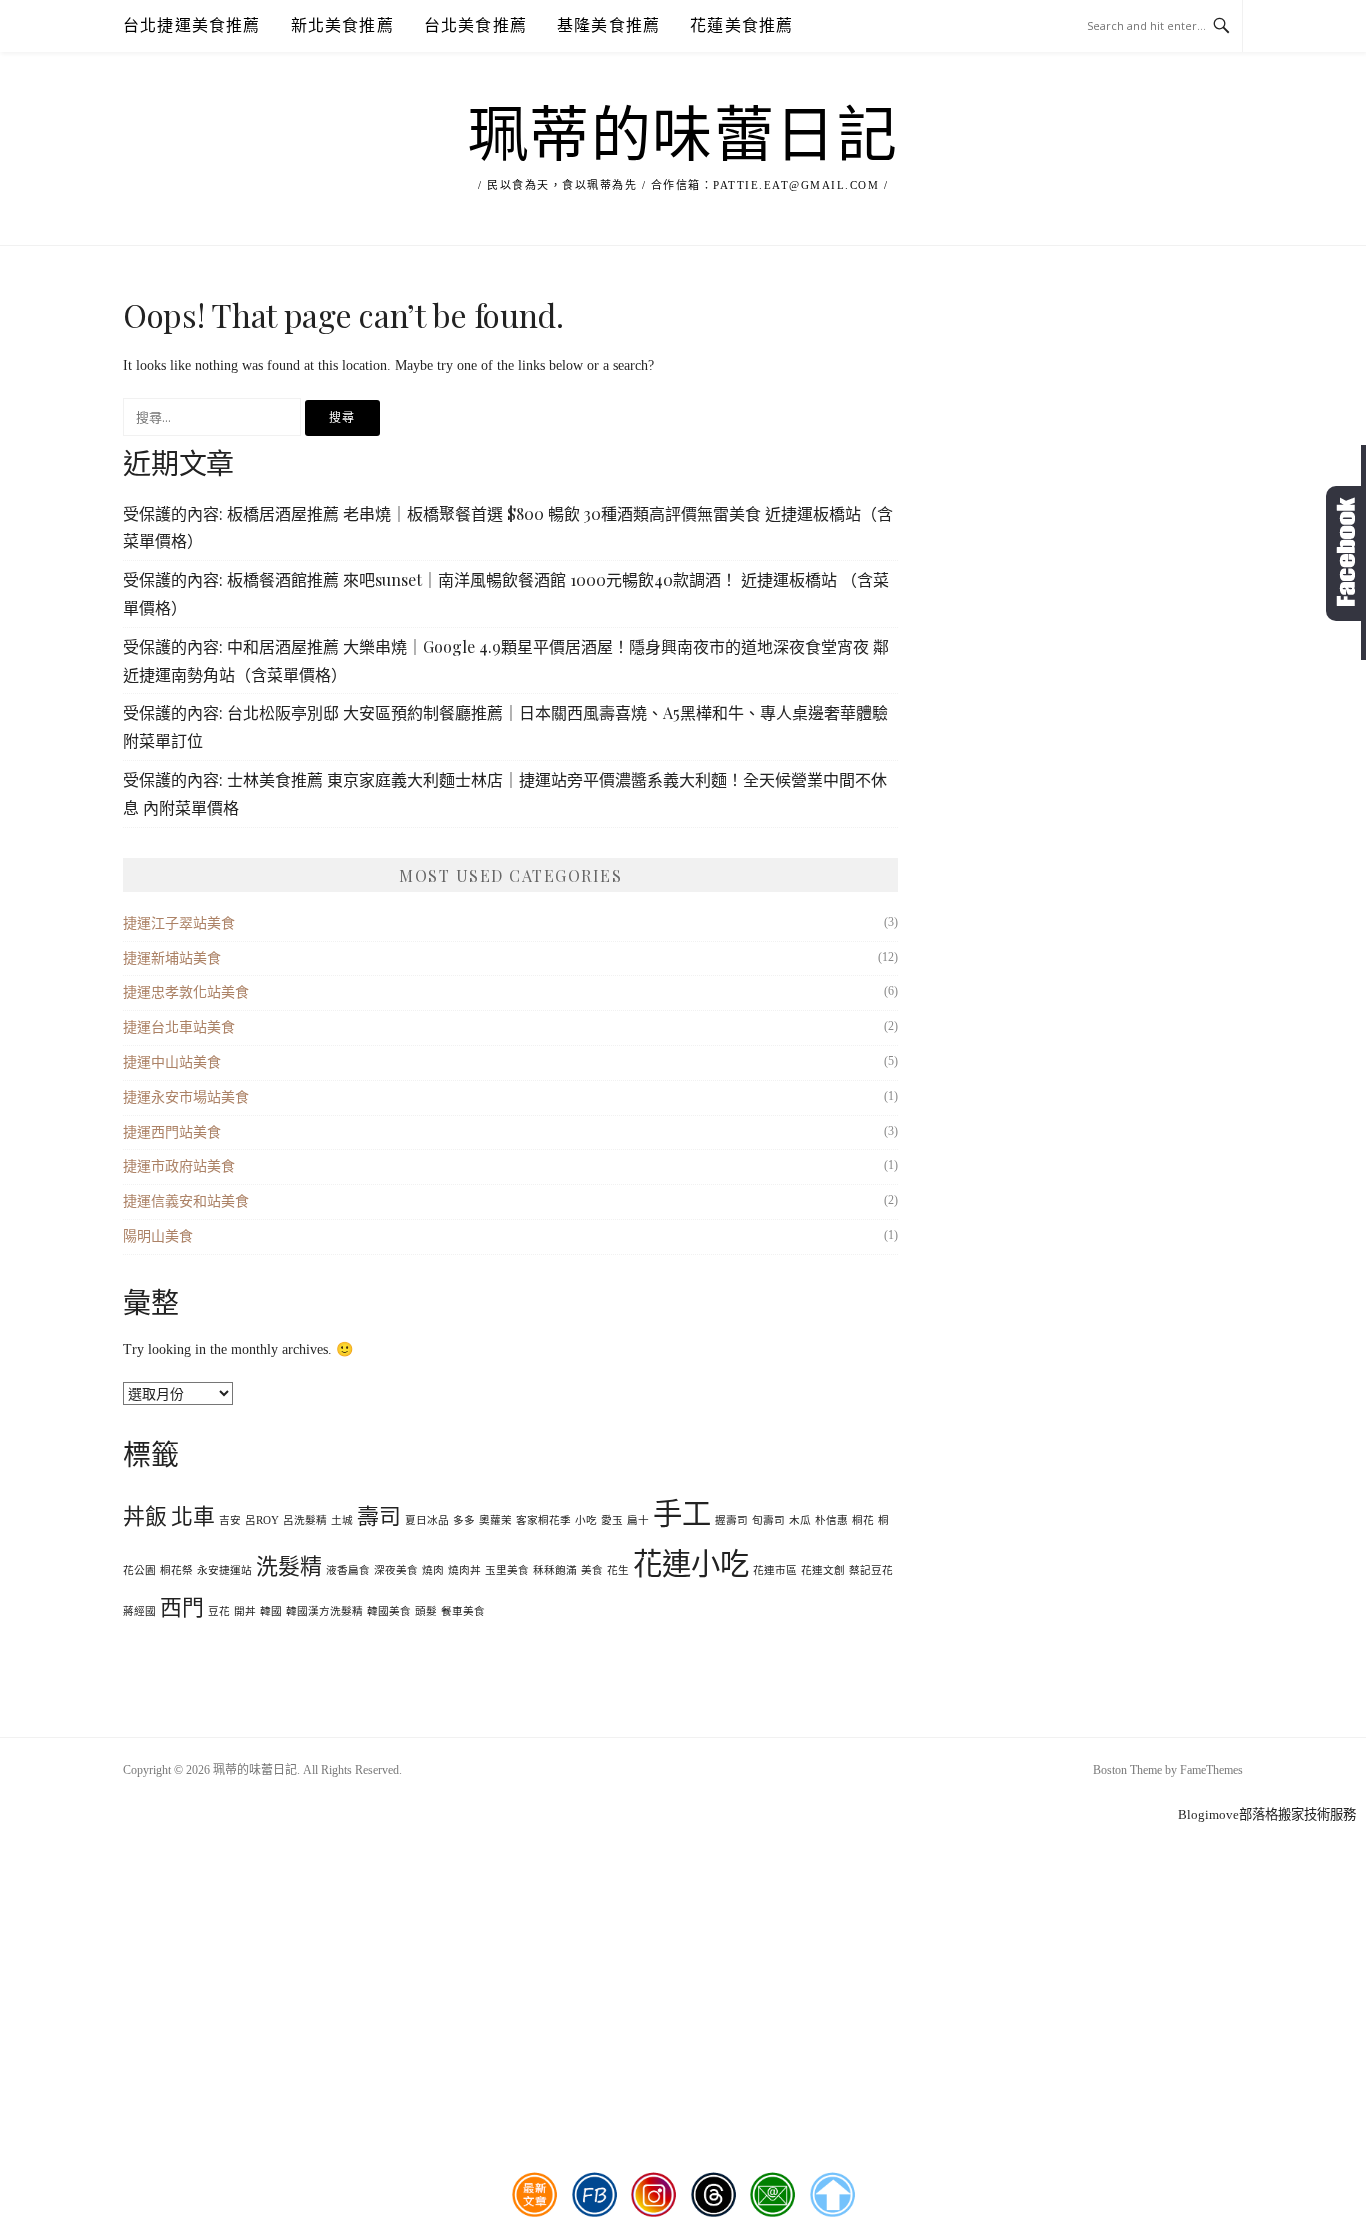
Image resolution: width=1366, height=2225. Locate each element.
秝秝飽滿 (555, 1570)
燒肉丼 (464, 1570)
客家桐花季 (543, 1520)
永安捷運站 (224, 1570)
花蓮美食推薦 (741, 25)
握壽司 (731, 1520)
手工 (682, 1514)
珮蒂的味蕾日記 (683, 136)
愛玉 (612, 1520)
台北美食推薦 (475, 25)
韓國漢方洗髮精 (324, 1611)
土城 (342, 1520)
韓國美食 (389, 1611)
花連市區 (775, 1570)
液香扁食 (348, 1570)
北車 (193, 1517)
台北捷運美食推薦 (192, 25)
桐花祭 (176, 1570)
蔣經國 (139, 1611)
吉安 (230, 1520)
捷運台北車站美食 (179, 1027)
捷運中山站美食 (172, 1062)
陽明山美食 (158, 1236)
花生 (618, 1570)
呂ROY (262, 1520)
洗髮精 (289, 1567)
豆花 (219, 1611)
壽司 (379, 1517)
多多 (464, 1520)
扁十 (638, 1520)
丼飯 (145, 1517)
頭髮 (426, 1611)
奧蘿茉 (495, 1520)
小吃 (586, 1520)
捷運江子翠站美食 (179, 923)
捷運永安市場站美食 (186, 1097)
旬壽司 (768, 1520)
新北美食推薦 (342, 25)
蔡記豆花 (871, 1570)
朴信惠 (831, 1520)
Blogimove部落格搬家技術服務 (1267, 1814)
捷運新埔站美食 (172, 958)
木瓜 (800, 1520)
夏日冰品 (427, 1520)
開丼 (245, 1611)
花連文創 (823, 1570)
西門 (182, 1608)
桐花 (863, 1520)
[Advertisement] (683, 1937)
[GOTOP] (832, 2195)
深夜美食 (396, 1570)
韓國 (271, 1611)
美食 (592, 1570)
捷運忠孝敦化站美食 (186, 992)
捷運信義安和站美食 (186, 1201)
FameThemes (1211, 1770)
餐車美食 (463, 1611)
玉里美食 (507, 1570)
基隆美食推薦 (608, 25)
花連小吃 (691, 1564)
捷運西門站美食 (172, 1132)
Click (1346, 553)
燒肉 (433, 1570)
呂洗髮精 (305, 1520)
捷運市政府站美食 (179, 1166)
